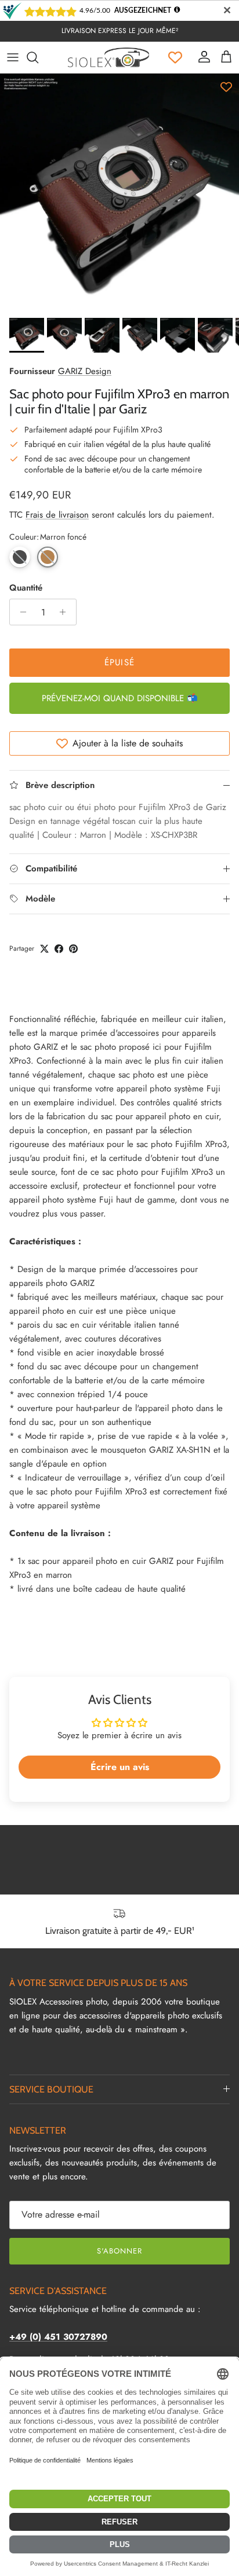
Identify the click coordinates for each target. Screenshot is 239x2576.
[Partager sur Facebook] (59, 949)
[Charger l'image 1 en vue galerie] (119, 193)
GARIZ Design (85, 371)
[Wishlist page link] (175, 57)
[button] (20, 557)
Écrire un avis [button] (120, 1767)
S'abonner (119, 2251)
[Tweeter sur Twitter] (44, 949)
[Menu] (13, 57)
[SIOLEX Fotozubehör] (108, 57)
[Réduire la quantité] (20, 612)
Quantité (26, 588)
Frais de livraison (57, 515)
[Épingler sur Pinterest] (73, 949)
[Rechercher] (38, 57)
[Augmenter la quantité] (66, 612)
